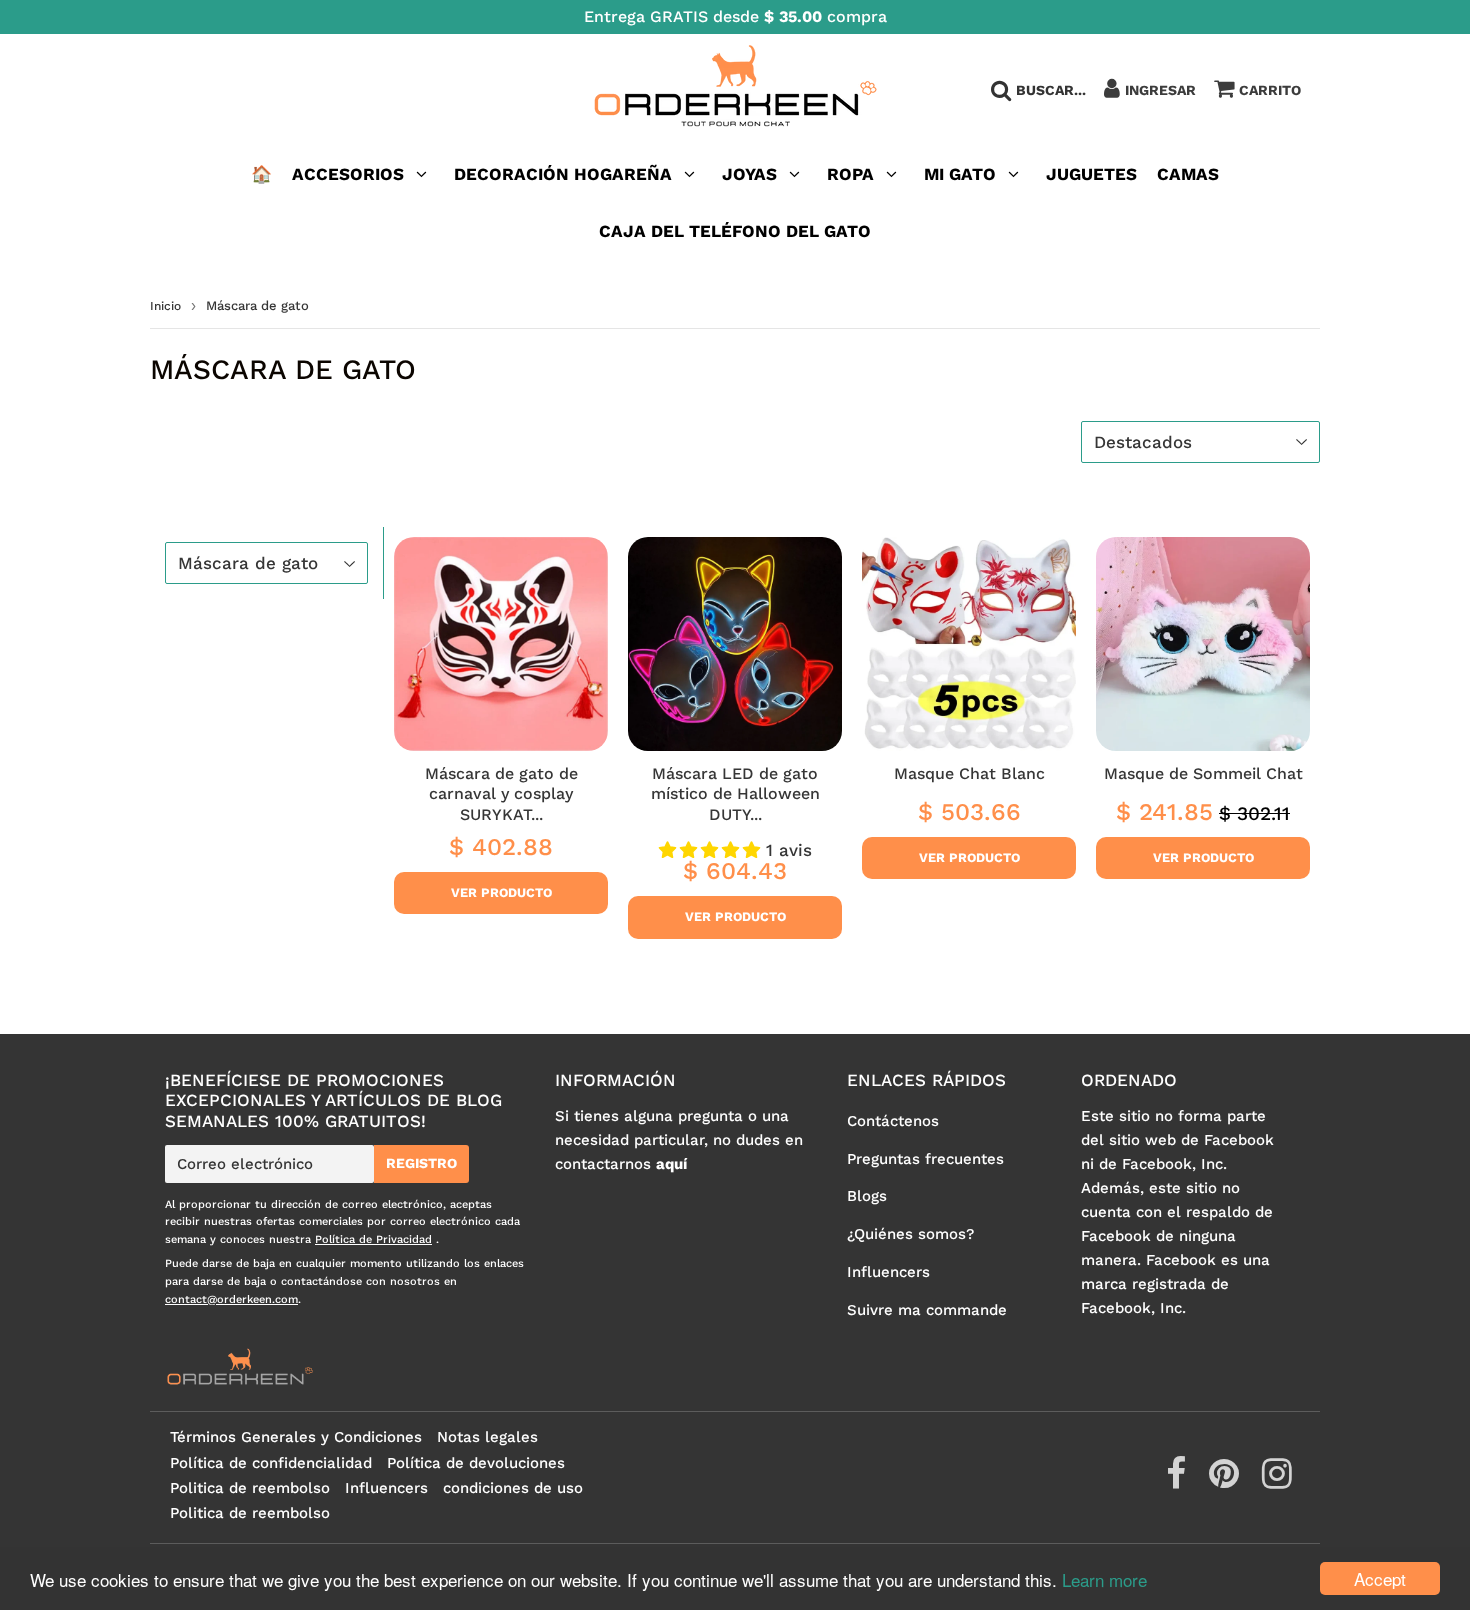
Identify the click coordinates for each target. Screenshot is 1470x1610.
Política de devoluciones (476, 1463)
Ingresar (1160, 90)
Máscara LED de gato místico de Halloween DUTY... (735, 794)
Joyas (749, 174)
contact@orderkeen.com (231, 1299)
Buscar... (1051, 90)
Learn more (1104, 1579)
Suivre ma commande (927, 1310)
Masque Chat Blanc (969, 773)
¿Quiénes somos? (910, 1234)
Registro (421, 1163)
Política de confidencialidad (271, 1463)
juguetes (1091, 174)
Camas (1188, 174)
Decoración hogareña (563, 174)
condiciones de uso (513, 1488)
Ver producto (501, 892)
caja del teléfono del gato (735, 231)
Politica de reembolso (250, 1488)
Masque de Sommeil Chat (1203, 773)
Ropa (850, 174)
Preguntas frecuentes (925, 1159)
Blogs (867, 1196)
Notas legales (487, 1437)
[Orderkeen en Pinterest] (1226, 1481)
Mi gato (960, 174)
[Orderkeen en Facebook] (1178, 1481)
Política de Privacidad (373, 1239)
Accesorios (348, 174)
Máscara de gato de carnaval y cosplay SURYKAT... (501, 794)
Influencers (888, 1272)
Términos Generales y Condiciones (296, 1437)
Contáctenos (893, 1121)
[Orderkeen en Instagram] (1277, 1481)
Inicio (165, 306)
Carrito (1270, 90)
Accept (1380, 1578)
